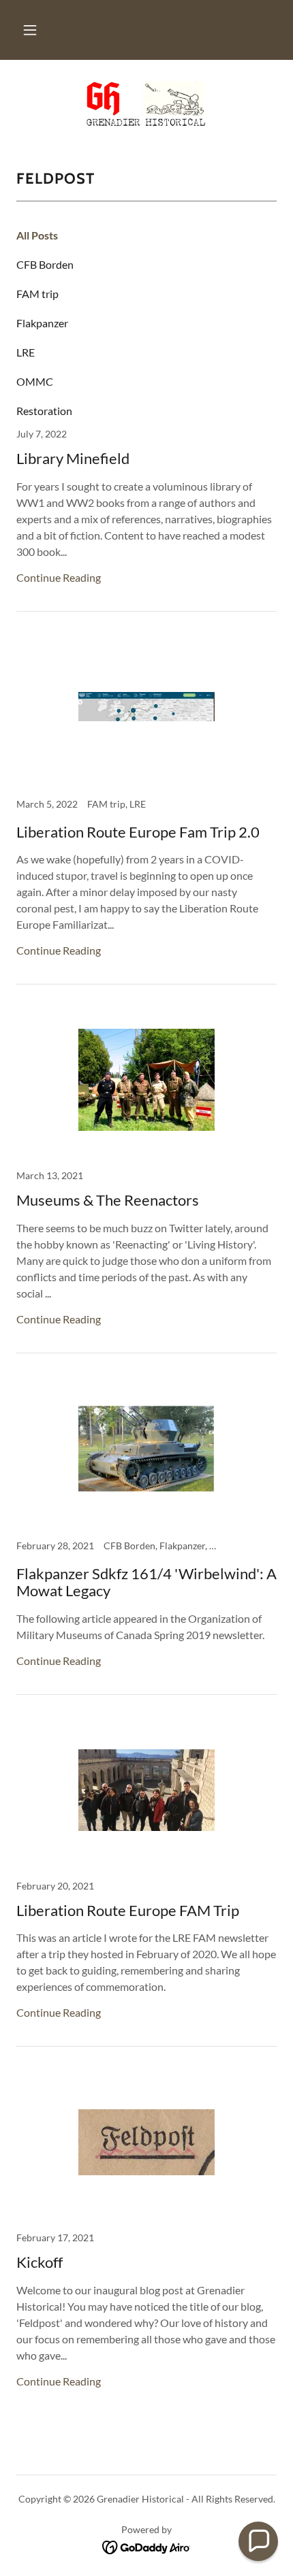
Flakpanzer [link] (42, 323)
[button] (30, 30)
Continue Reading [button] (59, 577)
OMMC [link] (35, 381)
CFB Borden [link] (45, 264)
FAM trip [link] (37, 294)
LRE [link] (26, 352)
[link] (147, 103)
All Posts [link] (37, 235)
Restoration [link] (44, 411)
